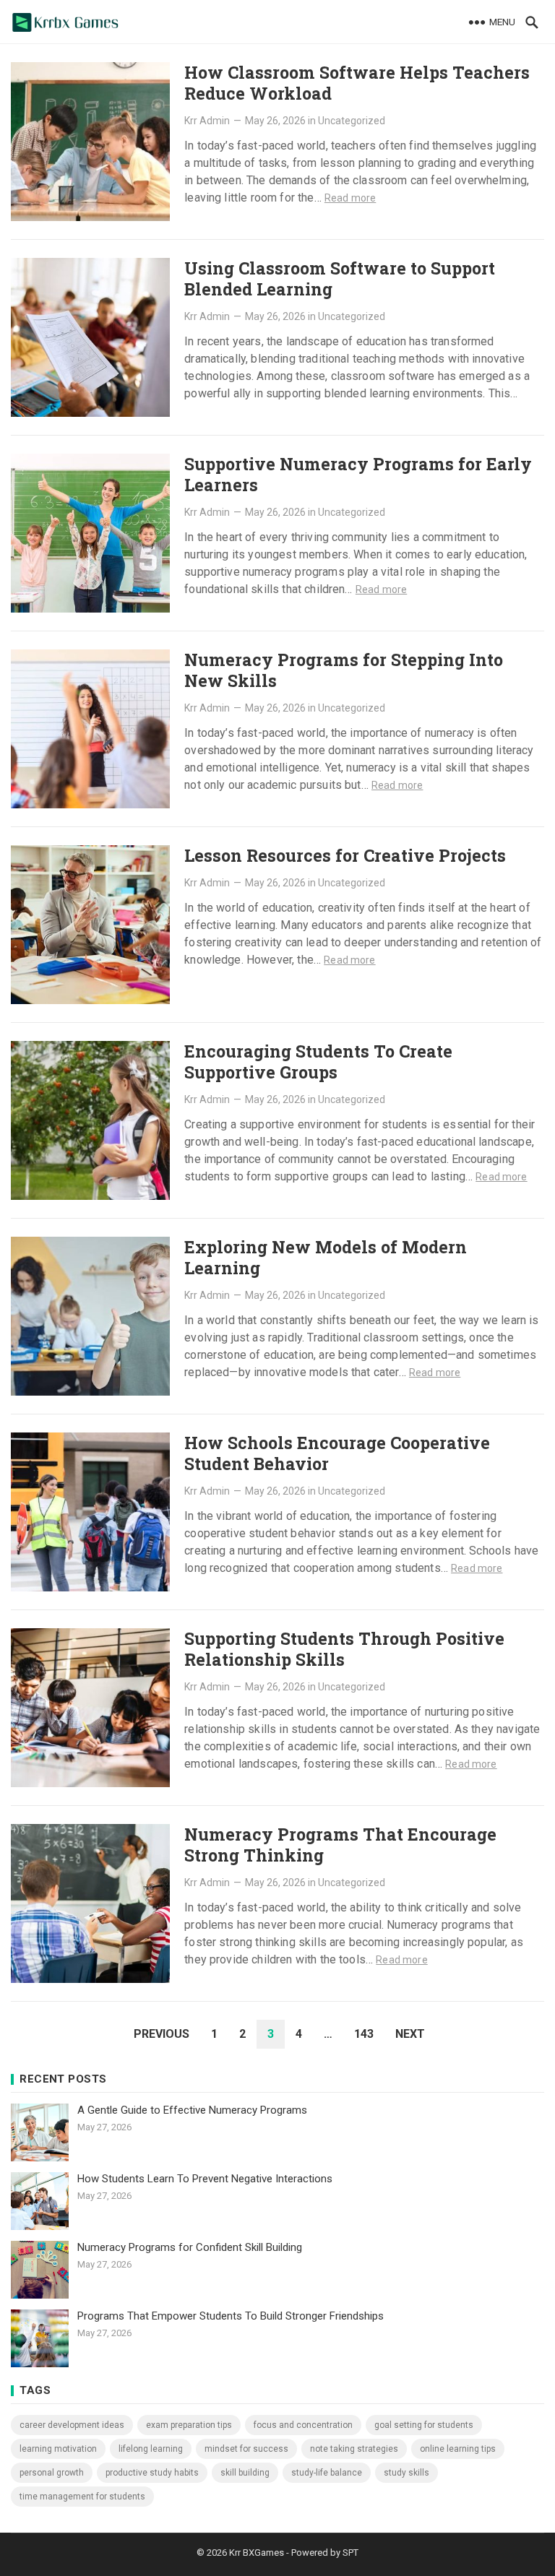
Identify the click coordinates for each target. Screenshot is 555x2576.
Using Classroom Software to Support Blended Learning (340, 278)
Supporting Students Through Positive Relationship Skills (344, 1649)
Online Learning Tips (458, 2449)
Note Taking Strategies (354, 2449)
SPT (350, 2553)
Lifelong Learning (151, 2449)
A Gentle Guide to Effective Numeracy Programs (192, 2110)
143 (364, 2034)
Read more (350, 198)
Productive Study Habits (152, 2473)
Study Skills (406, 2473)
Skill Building (245, 2473)
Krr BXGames (257, 2553)
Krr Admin (207, 121)
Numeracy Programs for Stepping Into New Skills (344, 670)
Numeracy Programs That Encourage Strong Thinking (340, 1845)
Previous (162, 2034)
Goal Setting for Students (424, 2425)
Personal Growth (52, 2473)
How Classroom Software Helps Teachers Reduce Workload (357, 83)
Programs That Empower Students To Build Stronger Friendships (231, 2316)
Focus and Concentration (303, 2425)
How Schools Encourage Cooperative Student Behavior (337, 1453)
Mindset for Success (246, 2449)
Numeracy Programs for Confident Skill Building (190, 2247)
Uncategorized (352, 121)
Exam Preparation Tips (189, 2425)
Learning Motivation (58, 2449)
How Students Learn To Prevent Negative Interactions (205, 2179)
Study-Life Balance (327, 2473)
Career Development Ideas (72, 2425)
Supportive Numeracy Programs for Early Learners (358, 474)
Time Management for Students (82, 2497)
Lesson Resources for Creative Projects (345, 855)
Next (410, 2034)
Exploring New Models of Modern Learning (326, 1257)
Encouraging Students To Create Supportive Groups (318, 1062)
